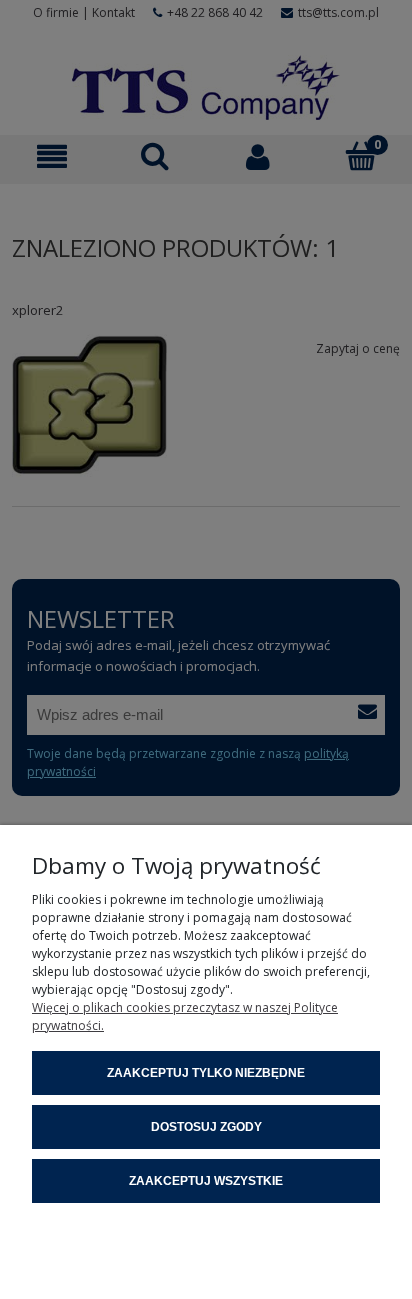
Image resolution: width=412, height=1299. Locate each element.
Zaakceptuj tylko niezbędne (206, 1073)
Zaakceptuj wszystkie (206, 1181)
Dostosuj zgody (206, 1127)
